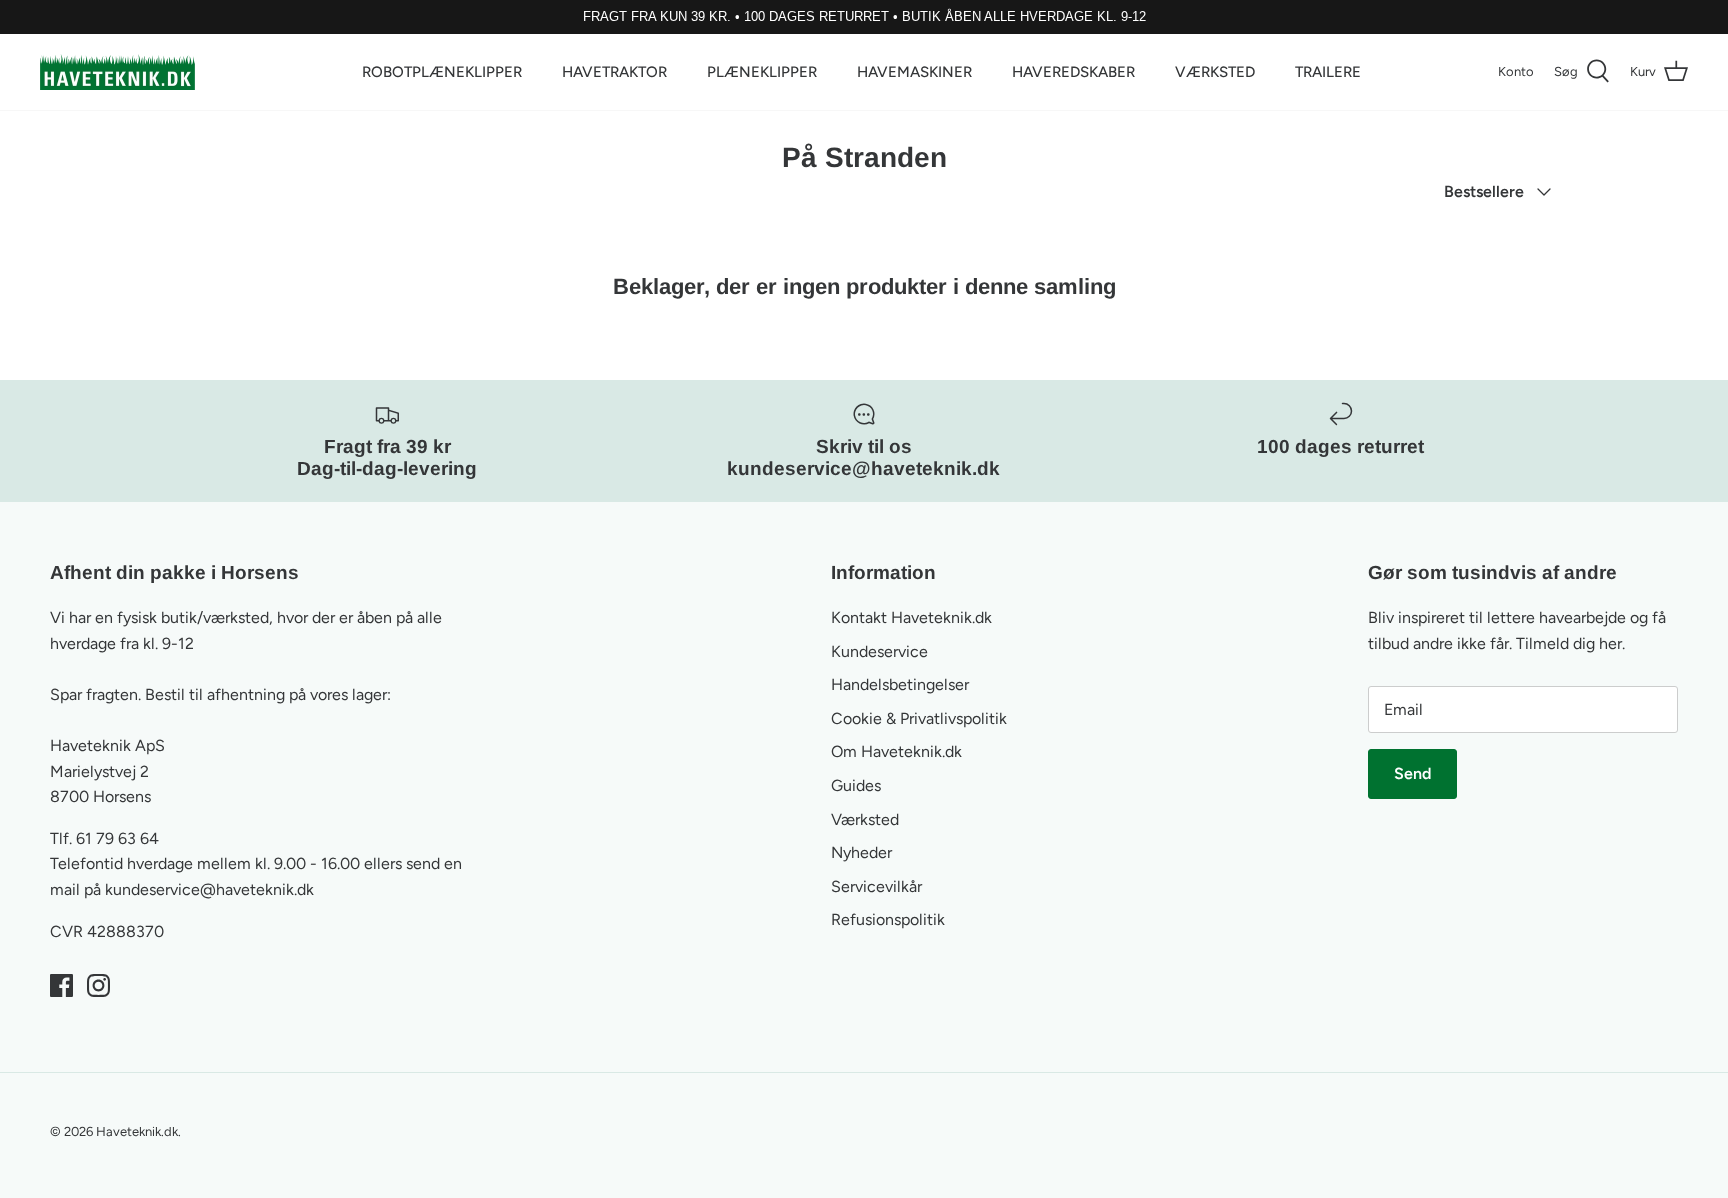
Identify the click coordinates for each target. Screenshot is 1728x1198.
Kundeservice (879, 651)
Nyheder (861, 852)
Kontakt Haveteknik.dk (911, 617)
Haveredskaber (1073, 72)
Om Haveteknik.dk (896, 751)
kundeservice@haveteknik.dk (209, 889)
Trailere (1328, 72)
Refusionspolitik (888, 919)
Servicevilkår (876, 886)
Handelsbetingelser (900, 684)
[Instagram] (98, 985)
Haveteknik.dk (137, 1131)
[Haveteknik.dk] (117, 72)
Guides (856, 785)
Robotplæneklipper (442, 72)
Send (1412, 773)
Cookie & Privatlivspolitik (919, 718)
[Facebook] (61, 985)
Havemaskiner (914, 72)
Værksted (1215, 72)
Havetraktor (614, 72)
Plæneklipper (762, 72)
